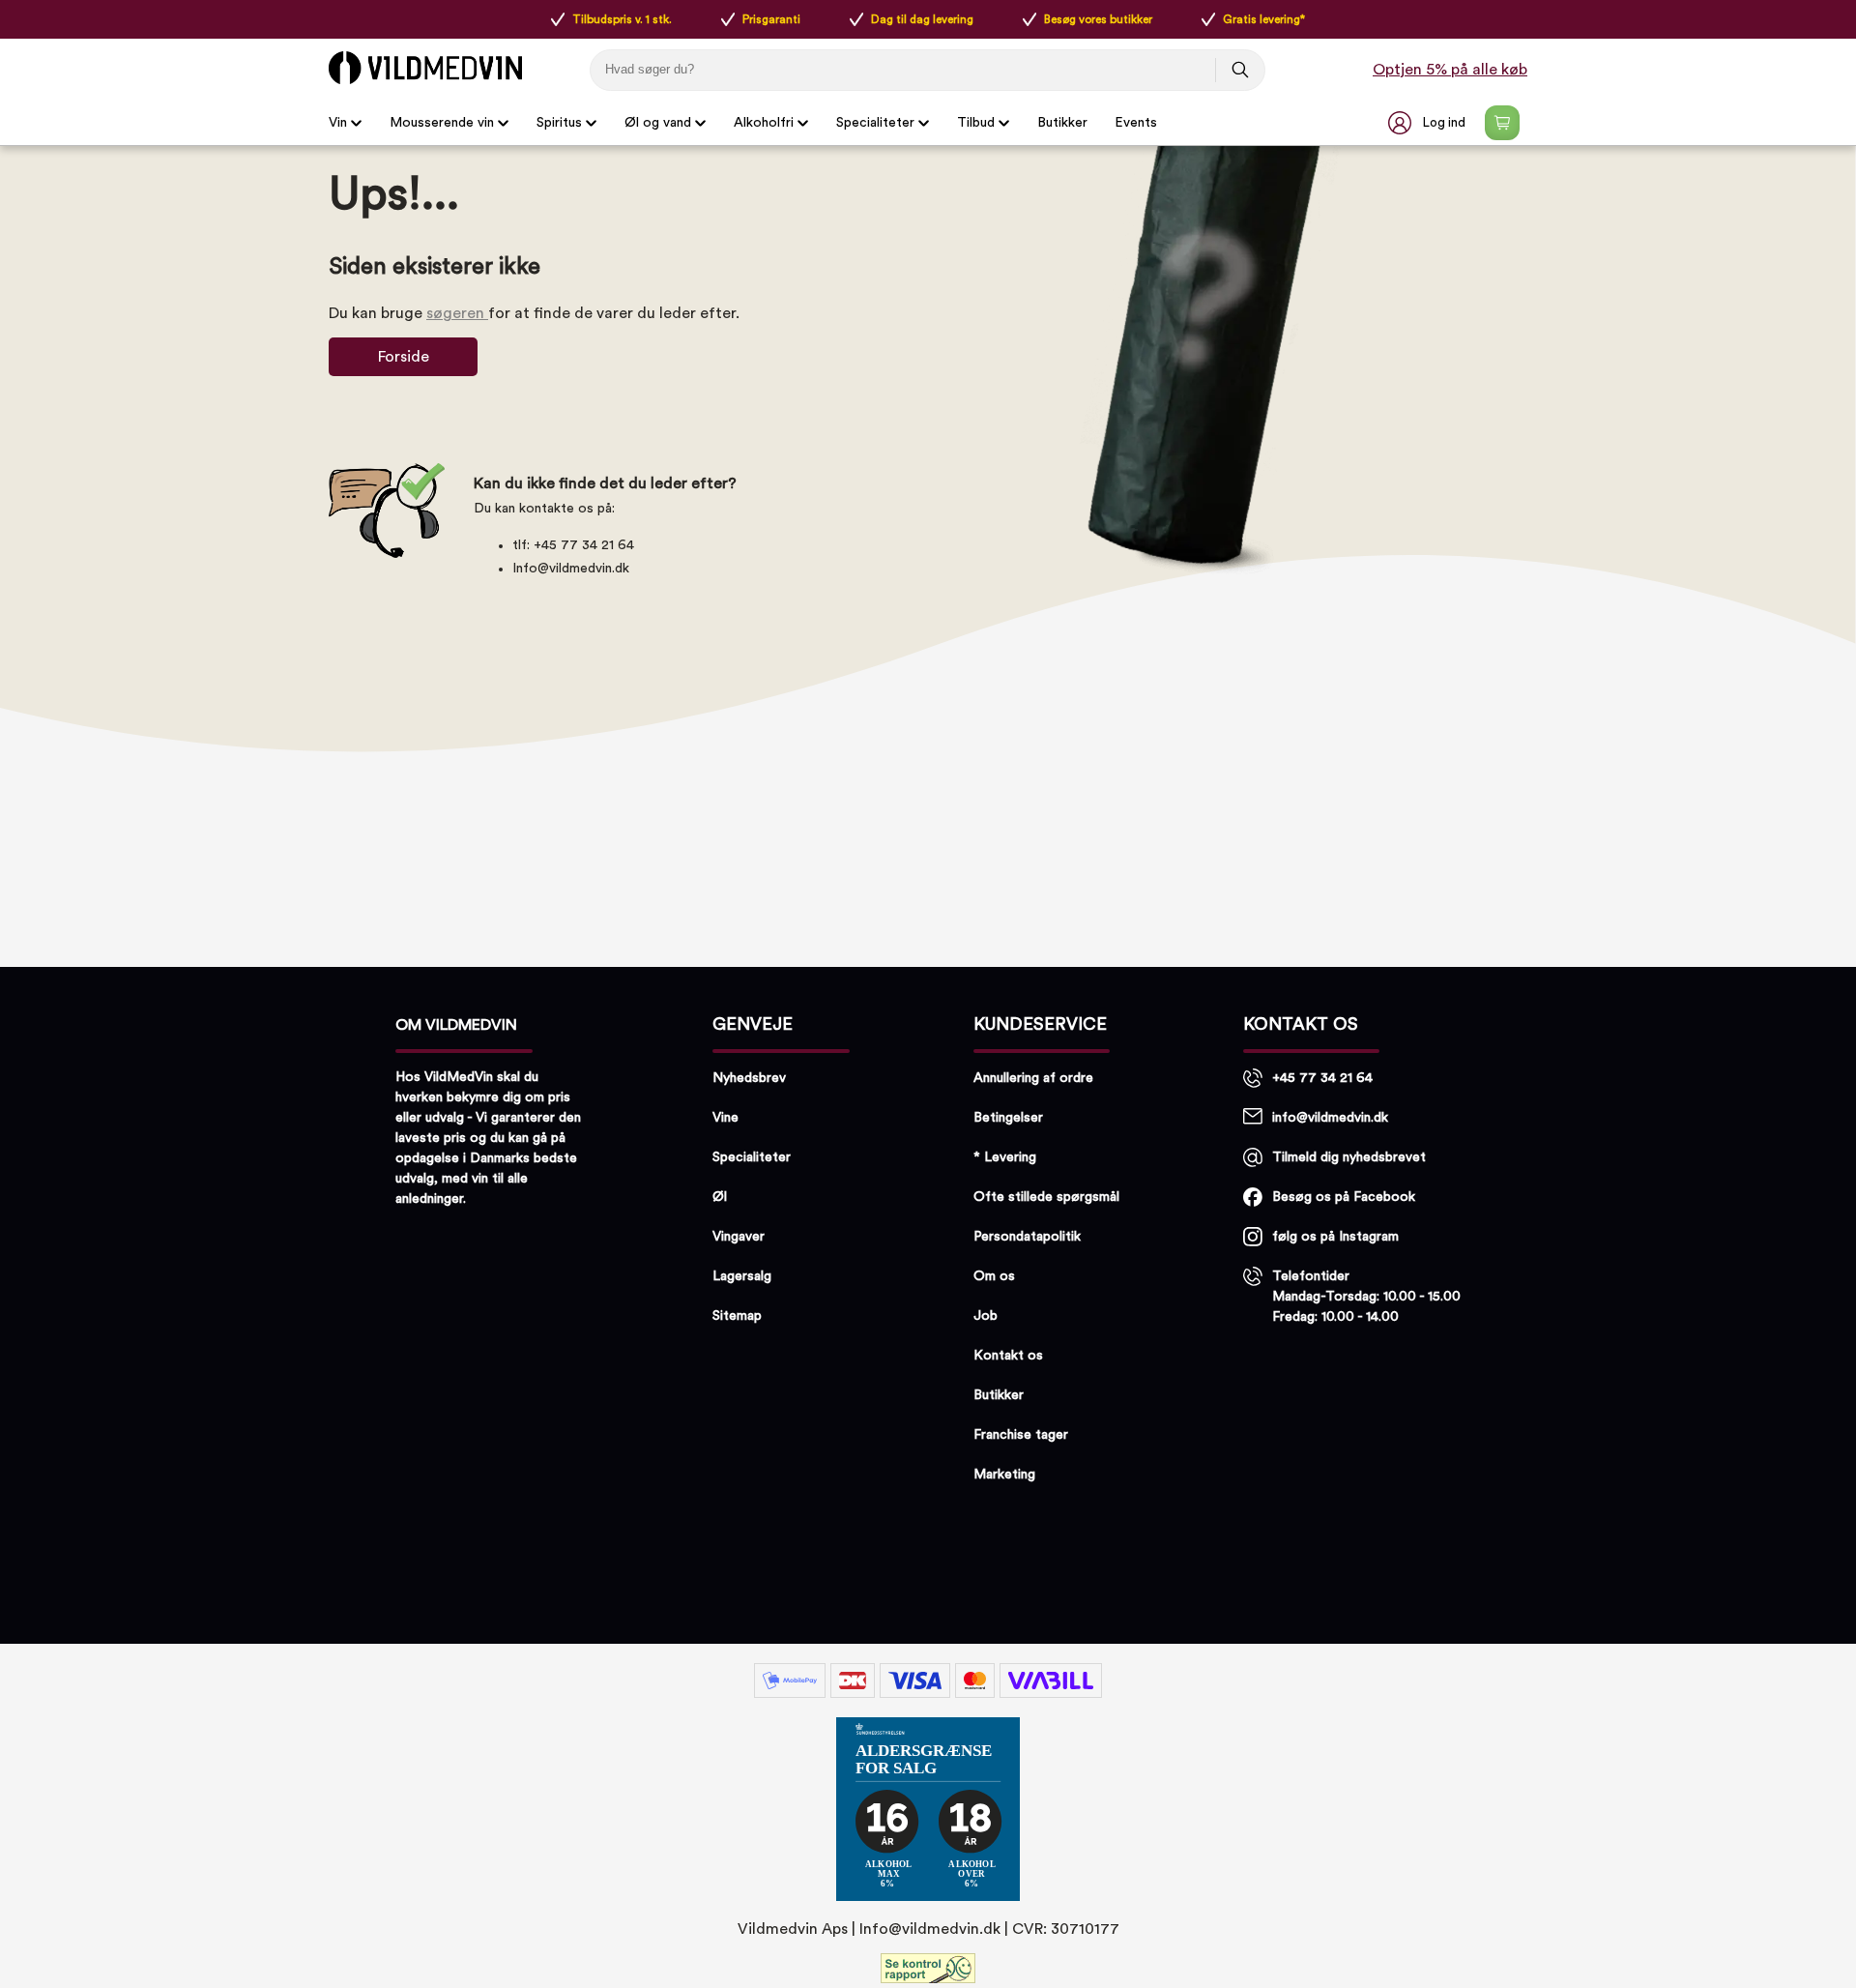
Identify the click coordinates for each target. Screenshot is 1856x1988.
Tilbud (976, 123)
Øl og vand (658, 123)
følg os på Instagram (1335, 1237)
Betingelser (1008, 1118)
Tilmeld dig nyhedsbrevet (1349, 1157)
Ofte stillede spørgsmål (1046, 1197)
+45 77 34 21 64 (1322, 1078)
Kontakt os (1008, 1356)
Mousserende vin (442, 123)
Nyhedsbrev (749, 1078)
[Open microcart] (1502, 123)
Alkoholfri (764, 123)
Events (1136, 123)
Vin (338, 123)
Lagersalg (742, 1276)
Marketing (1004, 1475)
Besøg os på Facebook (1344, 1197)
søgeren (457, 313)
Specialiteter (875, 123)
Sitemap (737, 1316)
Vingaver (739, 1237)
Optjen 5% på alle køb (1450, 70)
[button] (1429, 123)
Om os (994, 1276)
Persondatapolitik (1027, 1237)
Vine (725, 1118)
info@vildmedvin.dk (1330, 1118)
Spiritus (559, 123)
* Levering (1005, 1157)
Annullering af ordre (1033, 1078)
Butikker (1062, 123)
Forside (404, 357)
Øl (720, 1197)
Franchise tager (1021, 1435)
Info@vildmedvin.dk (571, 569)
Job (986, 1316)
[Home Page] (425, 68)
